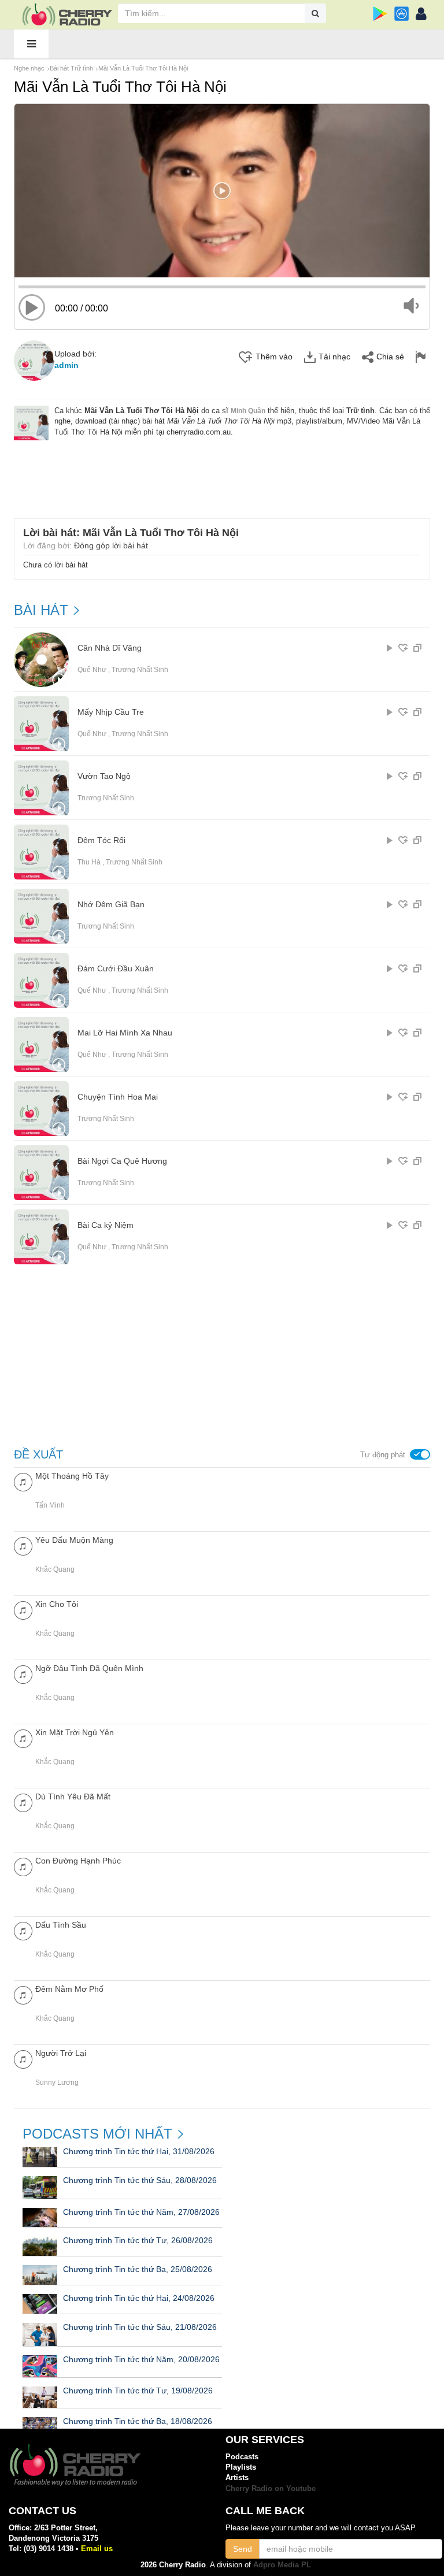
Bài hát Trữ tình (71, 68)
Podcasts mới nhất (97, 2134)
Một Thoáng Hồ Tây (72, 1476)
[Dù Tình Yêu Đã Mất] (23, 1802)
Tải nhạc (334, 357)
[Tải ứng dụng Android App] (380, 14)
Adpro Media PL (282, 2565)
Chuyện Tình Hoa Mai (118, 1097)
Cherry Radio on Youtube (271, 2488)
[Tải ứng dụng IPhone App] (402, 14)
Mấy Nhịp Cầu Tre (111, 712)
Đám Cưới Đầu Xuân (116, 969)
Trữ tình (360, 411)
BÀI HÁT (41, 610)
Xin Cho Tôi (57, 1604)
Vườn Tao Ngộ (104, 776)
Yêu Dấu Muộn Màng (74, 1540)
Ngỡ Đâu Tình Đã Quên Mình (89, 1668)
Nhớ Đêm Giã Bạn (111, 905)
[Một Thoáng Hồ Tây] (23, 1481)
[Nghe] (390, 648)
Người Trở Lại (61, 2053)
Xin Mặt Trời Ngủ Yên (75, 1732)
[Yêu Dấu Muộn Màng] (23, 1545)
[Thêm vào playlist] (403, 648)
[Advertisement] (225, 472)
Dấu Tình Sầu (61, 1925)
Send (243, 2549)
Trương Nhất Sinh (140, 670)
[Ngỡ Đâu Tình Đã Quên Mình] (23, 1674)
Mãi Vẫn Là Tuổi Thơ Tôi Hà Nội (143, 68)
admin (66, 365)
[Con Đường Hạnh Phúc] (23, 1866)
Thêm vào (274, 357)
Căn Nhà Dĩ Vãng (110, 648)
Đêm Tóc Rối (101, 840)
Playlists (241, 2467)
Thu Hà (89, 862)
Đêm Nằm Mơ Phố (69, 1989)
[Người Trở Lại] (23, 2059)
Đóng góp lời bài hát (111, 545)
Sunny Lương (57, 2083)
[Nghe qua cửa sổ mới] (417, 648)
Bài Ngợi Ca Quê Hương (122, 1161)
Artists (237, 2477)
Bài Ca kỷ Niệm (106, 1225)
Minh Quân (248, 411)
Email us (97, 2549)
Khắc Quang (55, 1569)
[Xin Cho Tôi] (23, 1610)
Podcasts (242, 2457)
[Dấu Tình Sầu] (23, 1930)
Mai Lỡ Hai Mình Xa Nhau (125, 1033)
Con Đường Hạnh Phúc (78, 1861)
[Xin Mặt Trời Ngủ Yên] (23, 1738)
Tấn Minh (50, 1505)
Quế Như (92, 670)
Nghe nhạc (29, 68)
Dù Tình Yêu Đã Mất (73, 1796)
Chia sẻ (390, 357)
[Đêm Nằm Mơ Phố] (23, 1994)
